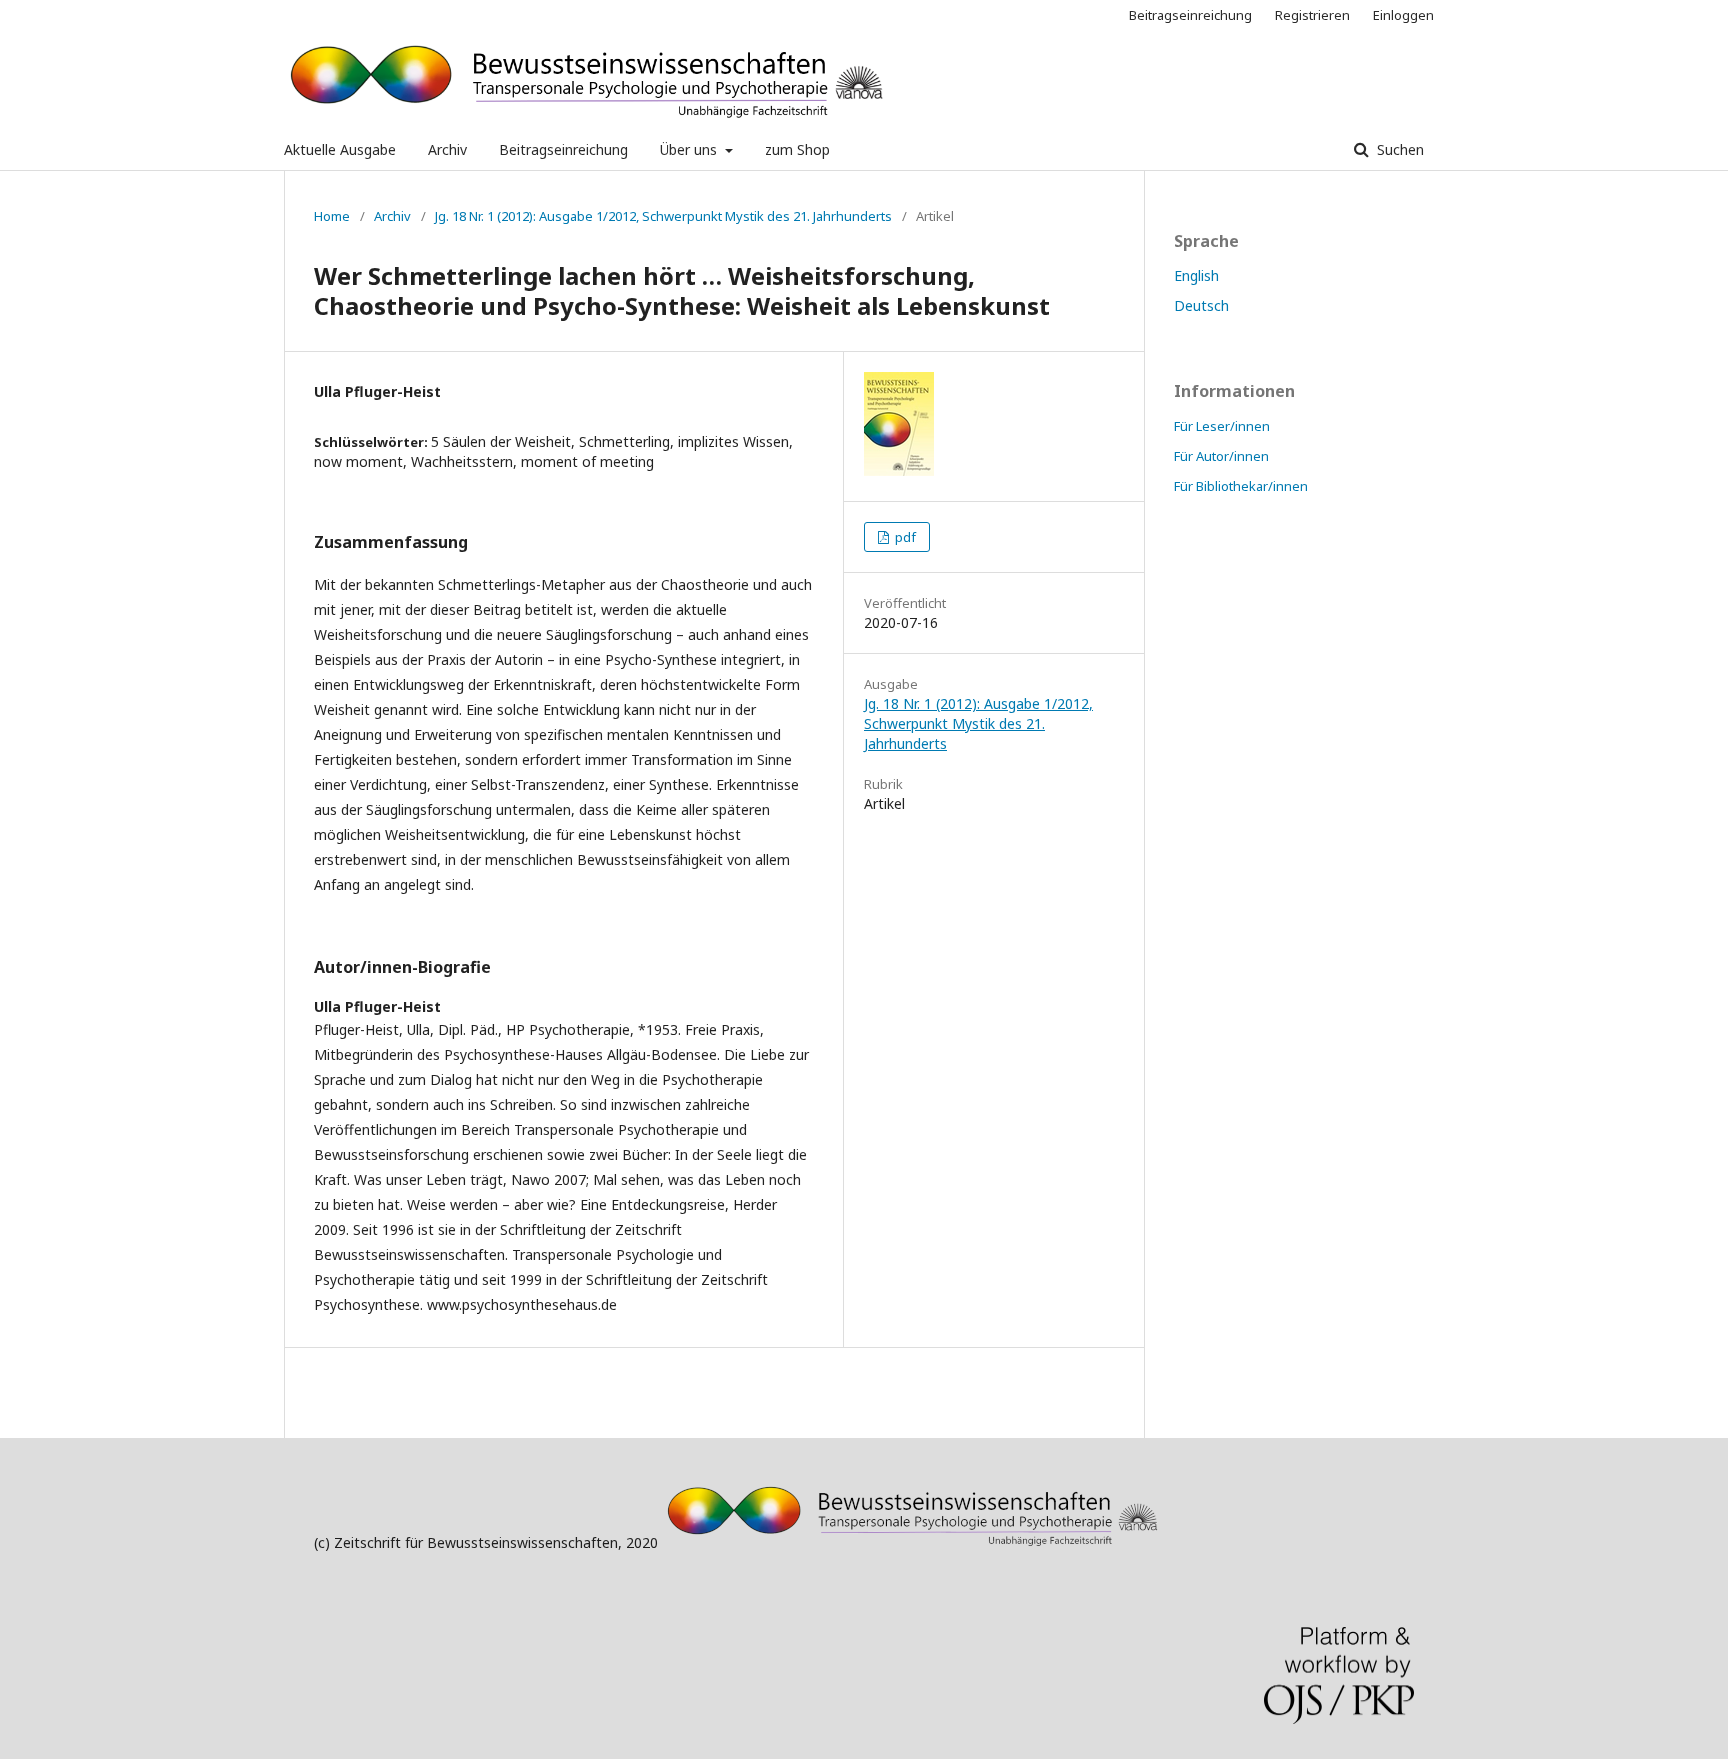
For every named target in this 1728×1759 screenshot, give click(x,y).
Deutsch (1201, 305)
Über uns (690, 149)
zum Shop (797, 149)
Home (332, 216)
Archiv (447, 149)
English (1196, 275)
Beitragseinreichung (563, 149)
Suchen (1398, 149)
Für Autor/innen (1221, 456)
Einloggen (1403, 15)
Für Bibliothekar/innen (1241, 486)
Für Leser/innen (1222, 426)
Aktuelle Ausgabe (340, 149)
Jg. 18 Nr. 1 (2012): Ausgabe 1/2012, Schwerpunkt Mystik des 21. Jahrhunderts (663, 216)
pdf (904, 537)
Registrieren (1312, 15)
